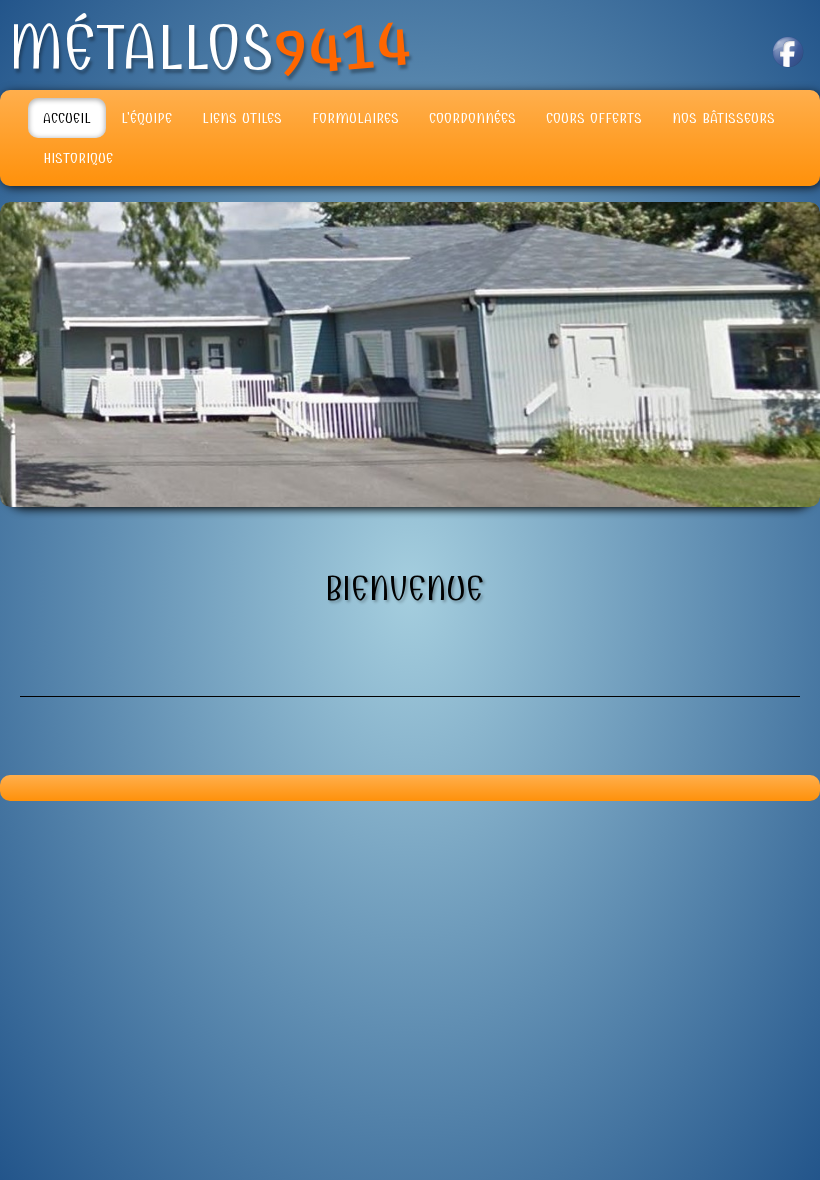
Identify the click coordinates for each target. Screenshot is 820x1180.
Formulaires (355, 118)
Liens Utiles (242, 118)
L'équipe (146, 118)
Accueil (67, 118)
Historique (78, 158)
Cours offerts (594, 118)
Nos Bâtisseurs (723, 118)
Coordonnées (472, 118)
